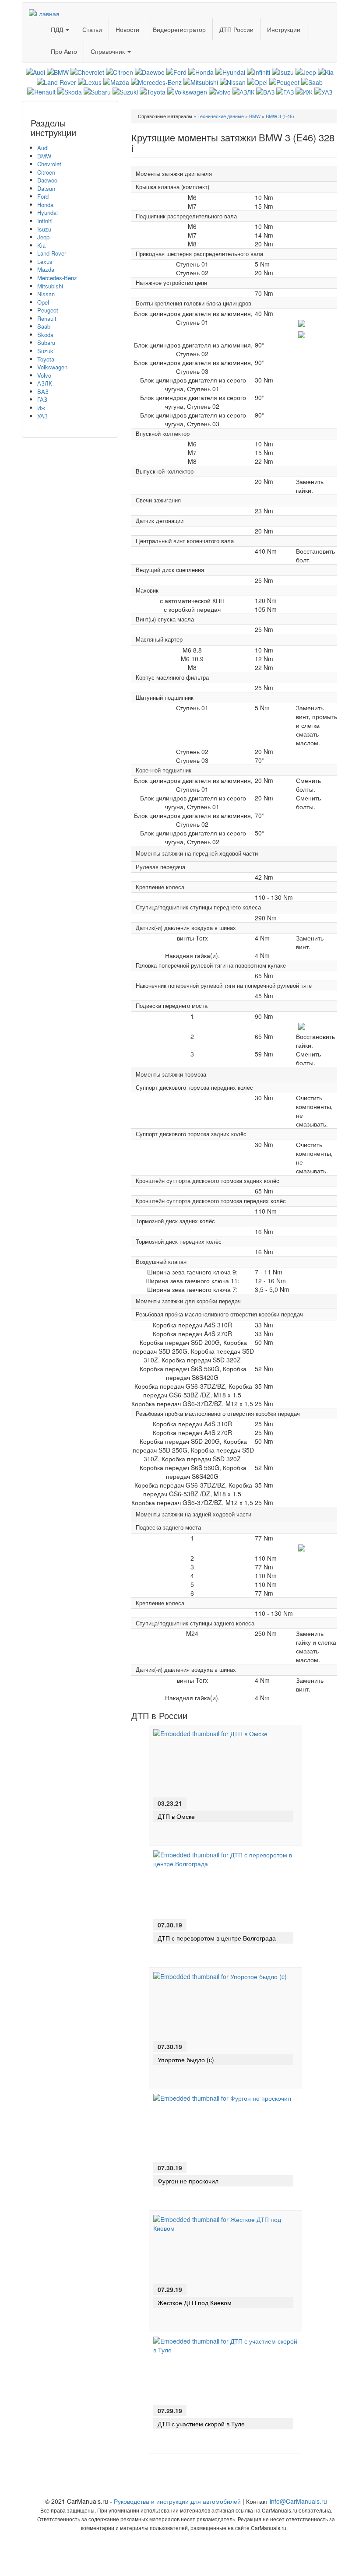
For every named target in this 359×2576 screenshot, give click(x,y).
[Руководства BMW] (58, 71)
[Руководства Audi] (35, 71)
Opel (43, 302)
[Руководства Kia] (326, 71)
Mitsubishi (50, 286)
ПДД (58, 29)
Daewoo (47, 180)
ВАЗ (43, 391)
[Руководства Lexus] (90, 81)
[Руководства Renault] (41, 91)
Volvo (44, 375)
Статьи (92, 29)
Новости (127, 29)
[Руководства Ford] (176, 71)
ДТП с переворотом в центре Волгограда (217, 1938)
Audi (43, 148)
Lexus (45, 261)
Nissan (46, 294)
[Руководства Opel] (257, 81)
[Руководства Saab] (312, 81)
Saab (44, 326)
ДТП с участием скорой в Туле (201, 2424)
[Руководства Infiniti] (259, 71)
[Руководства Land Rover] (56, 81)
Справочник (109, 51)
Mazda (46, 269)
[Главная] (48, 11)
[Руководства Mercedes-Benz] (156, 81)
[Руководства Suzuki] (125, 91)
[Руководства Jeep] (306, 71)
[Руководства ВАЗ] (265, 91)
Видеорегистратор (179, 29)
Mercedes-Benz (57, 278)
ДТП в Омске (176, 1816)
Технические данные (221, 116)
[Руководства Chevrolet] (87, 71)
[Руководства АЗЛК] (243, 91)
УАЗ (42, 416)
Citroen (46, 172)
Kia (41, 245)
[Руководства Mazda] (116, 81)
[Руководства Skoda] (70, 91)
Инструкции (284, 29)
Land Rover (52, 253)
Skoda (45, 335)
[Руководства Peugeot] (284, 81)
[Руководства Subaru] (97, 91)
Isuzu (44, 229)
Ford (43, 196)
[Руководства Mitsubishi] (201, 81)
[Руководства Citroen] (120, 71)
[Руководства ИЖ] (304, 91)
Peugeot (48, 310)
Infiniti (45, 221)
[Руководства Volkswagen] (187, 91)
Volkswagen (52, 367)
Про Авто (64, 51)
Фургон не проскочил (188, 2181)
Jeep (43, 237)
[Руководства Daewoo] (150, 71)
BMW (44, 156)
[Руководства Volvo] (220, 91)
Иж (41, 408)
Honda (45, 205)
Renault (47, 318)
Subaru (46, 342)
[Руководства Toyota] (153, 91)
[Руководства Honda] (201, 71)
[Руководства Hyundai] (230, 71)
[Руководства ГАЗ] (285, 91)
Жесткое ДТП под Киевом (195, 2302)
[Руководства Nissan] (233, 81)
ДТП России (236, 29)
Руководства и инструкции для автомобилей (177, 2501)
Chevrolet (49, 164)
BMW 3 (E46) (280, 116)
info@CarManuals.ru (298, 2501)
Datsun (46, 188)
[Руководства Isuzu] (283, 71)
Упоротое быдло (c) (186, 2060)
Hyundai (48, 212)
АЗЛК (45, 383)
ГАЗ (42, 399)
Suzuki (46, 351)
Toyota (46, 359)
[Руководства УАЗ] (323, 91)
